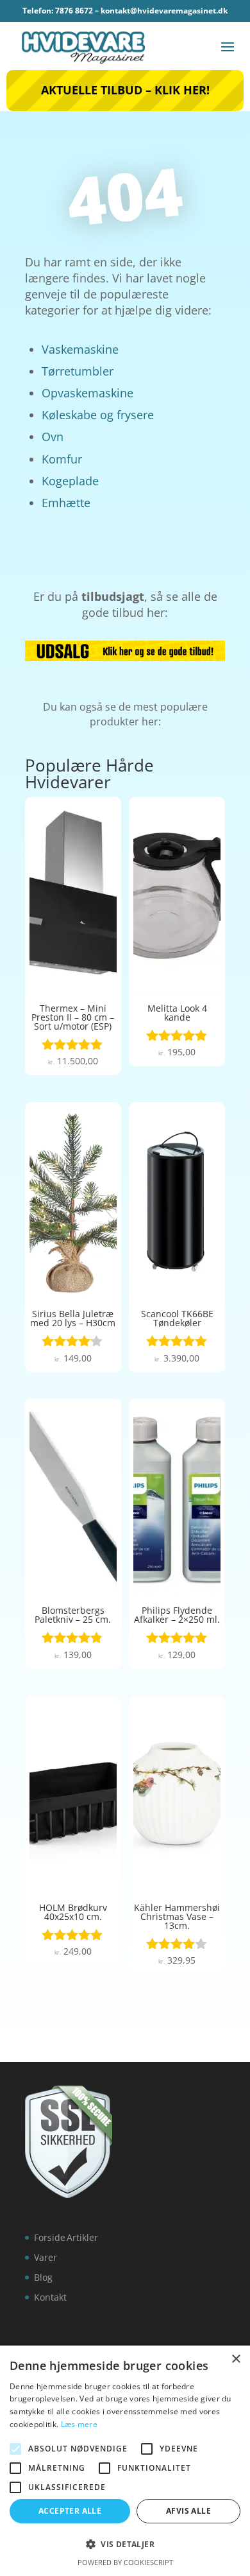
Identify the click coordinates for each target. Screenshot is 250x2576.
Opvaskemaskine (88, 393)
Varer (46, 2257)
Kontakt (50, 2297)
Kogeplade (70, 481)
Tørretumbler (78, 371)
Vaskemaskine (80, 349)
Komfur (62, 459)
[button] (125, 2545)
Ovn (53, 437)
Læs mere (79, 2424)
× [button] (236, 2359)
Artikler (82, 2237)
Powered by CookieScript (125, 2562)
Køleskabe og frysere (98, 415)
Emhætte (66, 503)
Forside (50, 2237)
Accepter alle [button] (70, 2511)
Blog (43, 2277)
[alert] (125, 2461)
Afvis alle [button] (188, 2511)
